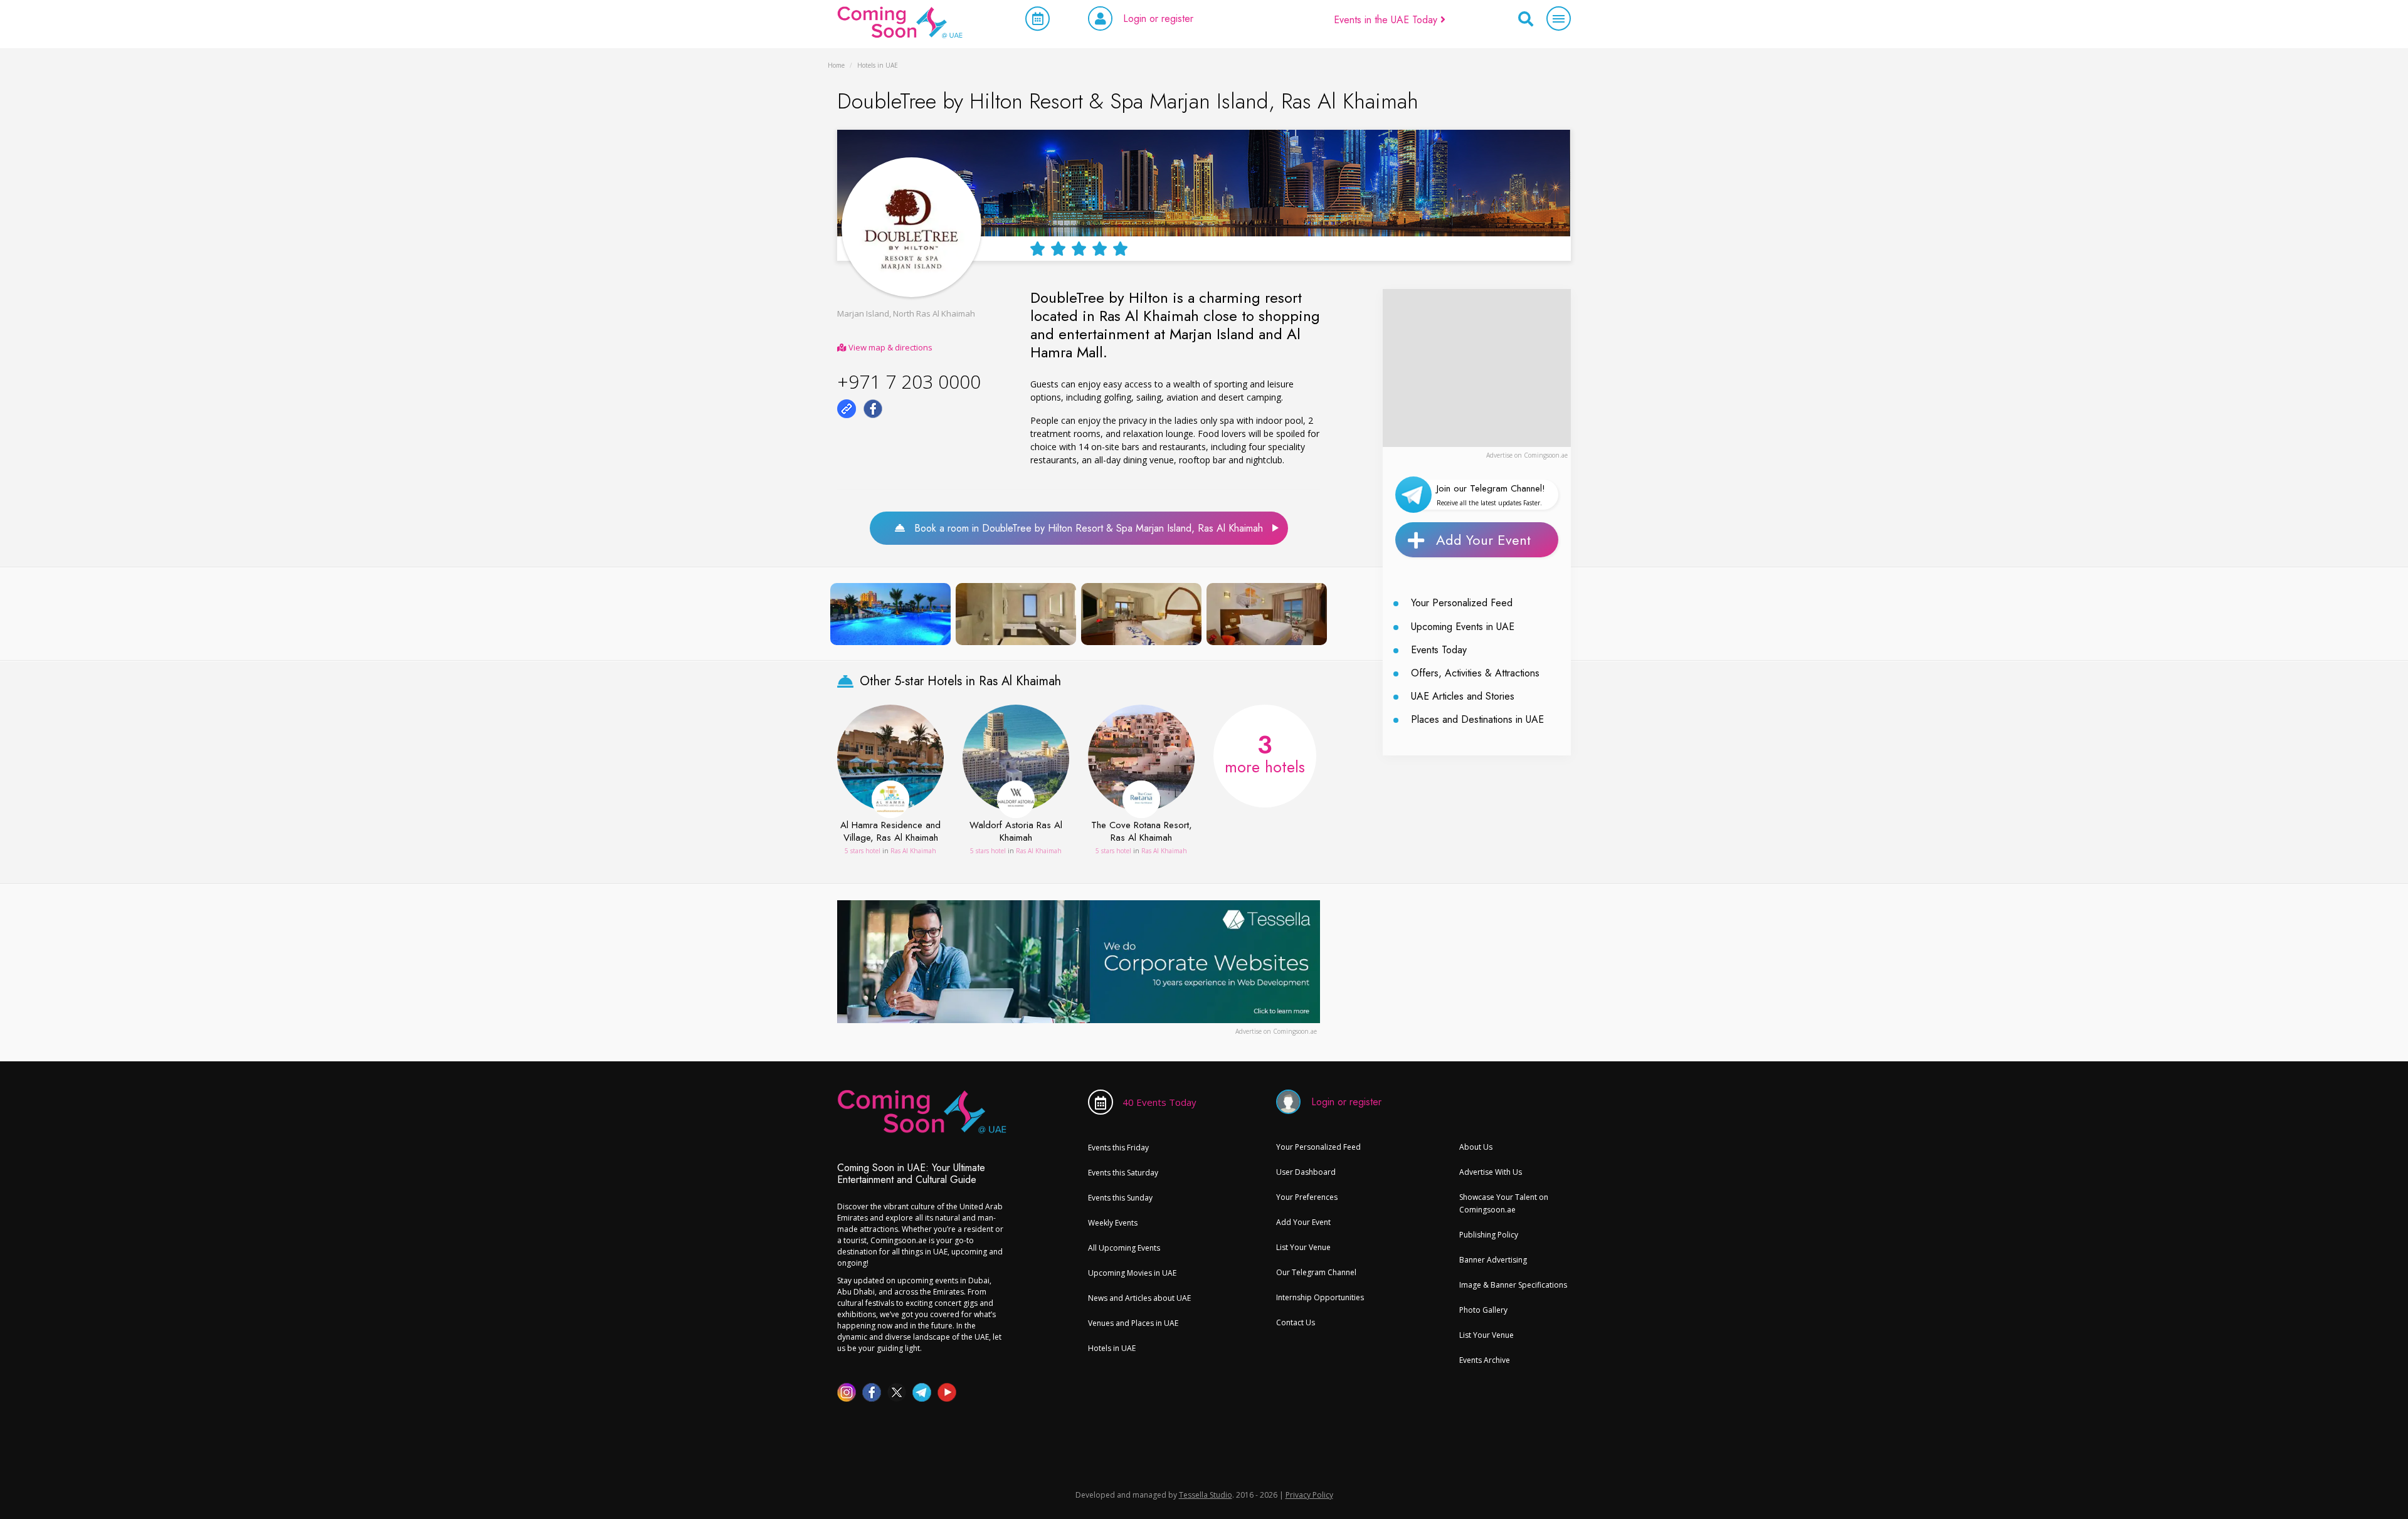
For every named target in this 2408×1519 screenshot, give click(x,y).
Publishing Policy (1489, 1235)
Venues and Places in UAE (1133, 1323)
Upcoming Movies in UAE (1132, 1273)
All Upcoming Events (1124, 1248)
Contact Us (1296, 1322)
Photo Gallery (1483, 1310)
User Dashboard (1306, 1172)
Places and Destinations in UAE (1477, 719)
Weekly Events (1113, 1223)
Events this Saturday (1123, 1173)
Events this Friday (1118, 1148)
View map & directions (890, 347)
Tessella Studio (1206, 1495)
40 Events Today (1159, 1102)
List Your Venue (1303, 1247)
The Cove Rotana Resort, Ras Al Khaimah (1142, 832)
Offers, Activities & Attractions (1475, 673)
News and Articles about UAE (1139, 1298)
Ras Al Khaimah (913, 851)
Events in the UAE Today (1387, 20)
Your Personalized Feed (1462, 603)
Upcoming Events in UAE (1463, 627)
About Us (1476, 1147)
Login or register (1158, 18)
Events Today (1439, 650)
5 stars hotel (863, 851)
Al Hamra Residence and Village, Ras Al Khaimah (890, 832)
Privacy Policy (1309, 1495)
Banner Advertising (1493, 1260)
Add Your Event (1483, 540)
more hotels (1265, 752)
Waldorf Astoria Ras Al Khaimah (1016, 832)
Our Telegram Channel (1316, 1272)
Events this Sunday (1120, 1198)
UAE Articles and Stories (1463, 696)
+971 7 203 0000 (909, 381)
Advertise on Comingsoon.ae (1527, 455)
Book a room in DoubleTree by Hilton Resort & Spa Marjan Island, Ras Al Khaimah (1084, 528)
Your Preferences (1307, 1197)
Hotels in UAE (1112, 1348)
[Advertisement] (1477, 367)
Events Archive (1485, 1360)
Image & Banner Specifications (1513, 1285)
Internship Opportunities (1320, 1297)
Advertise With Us (1491, 1172)
